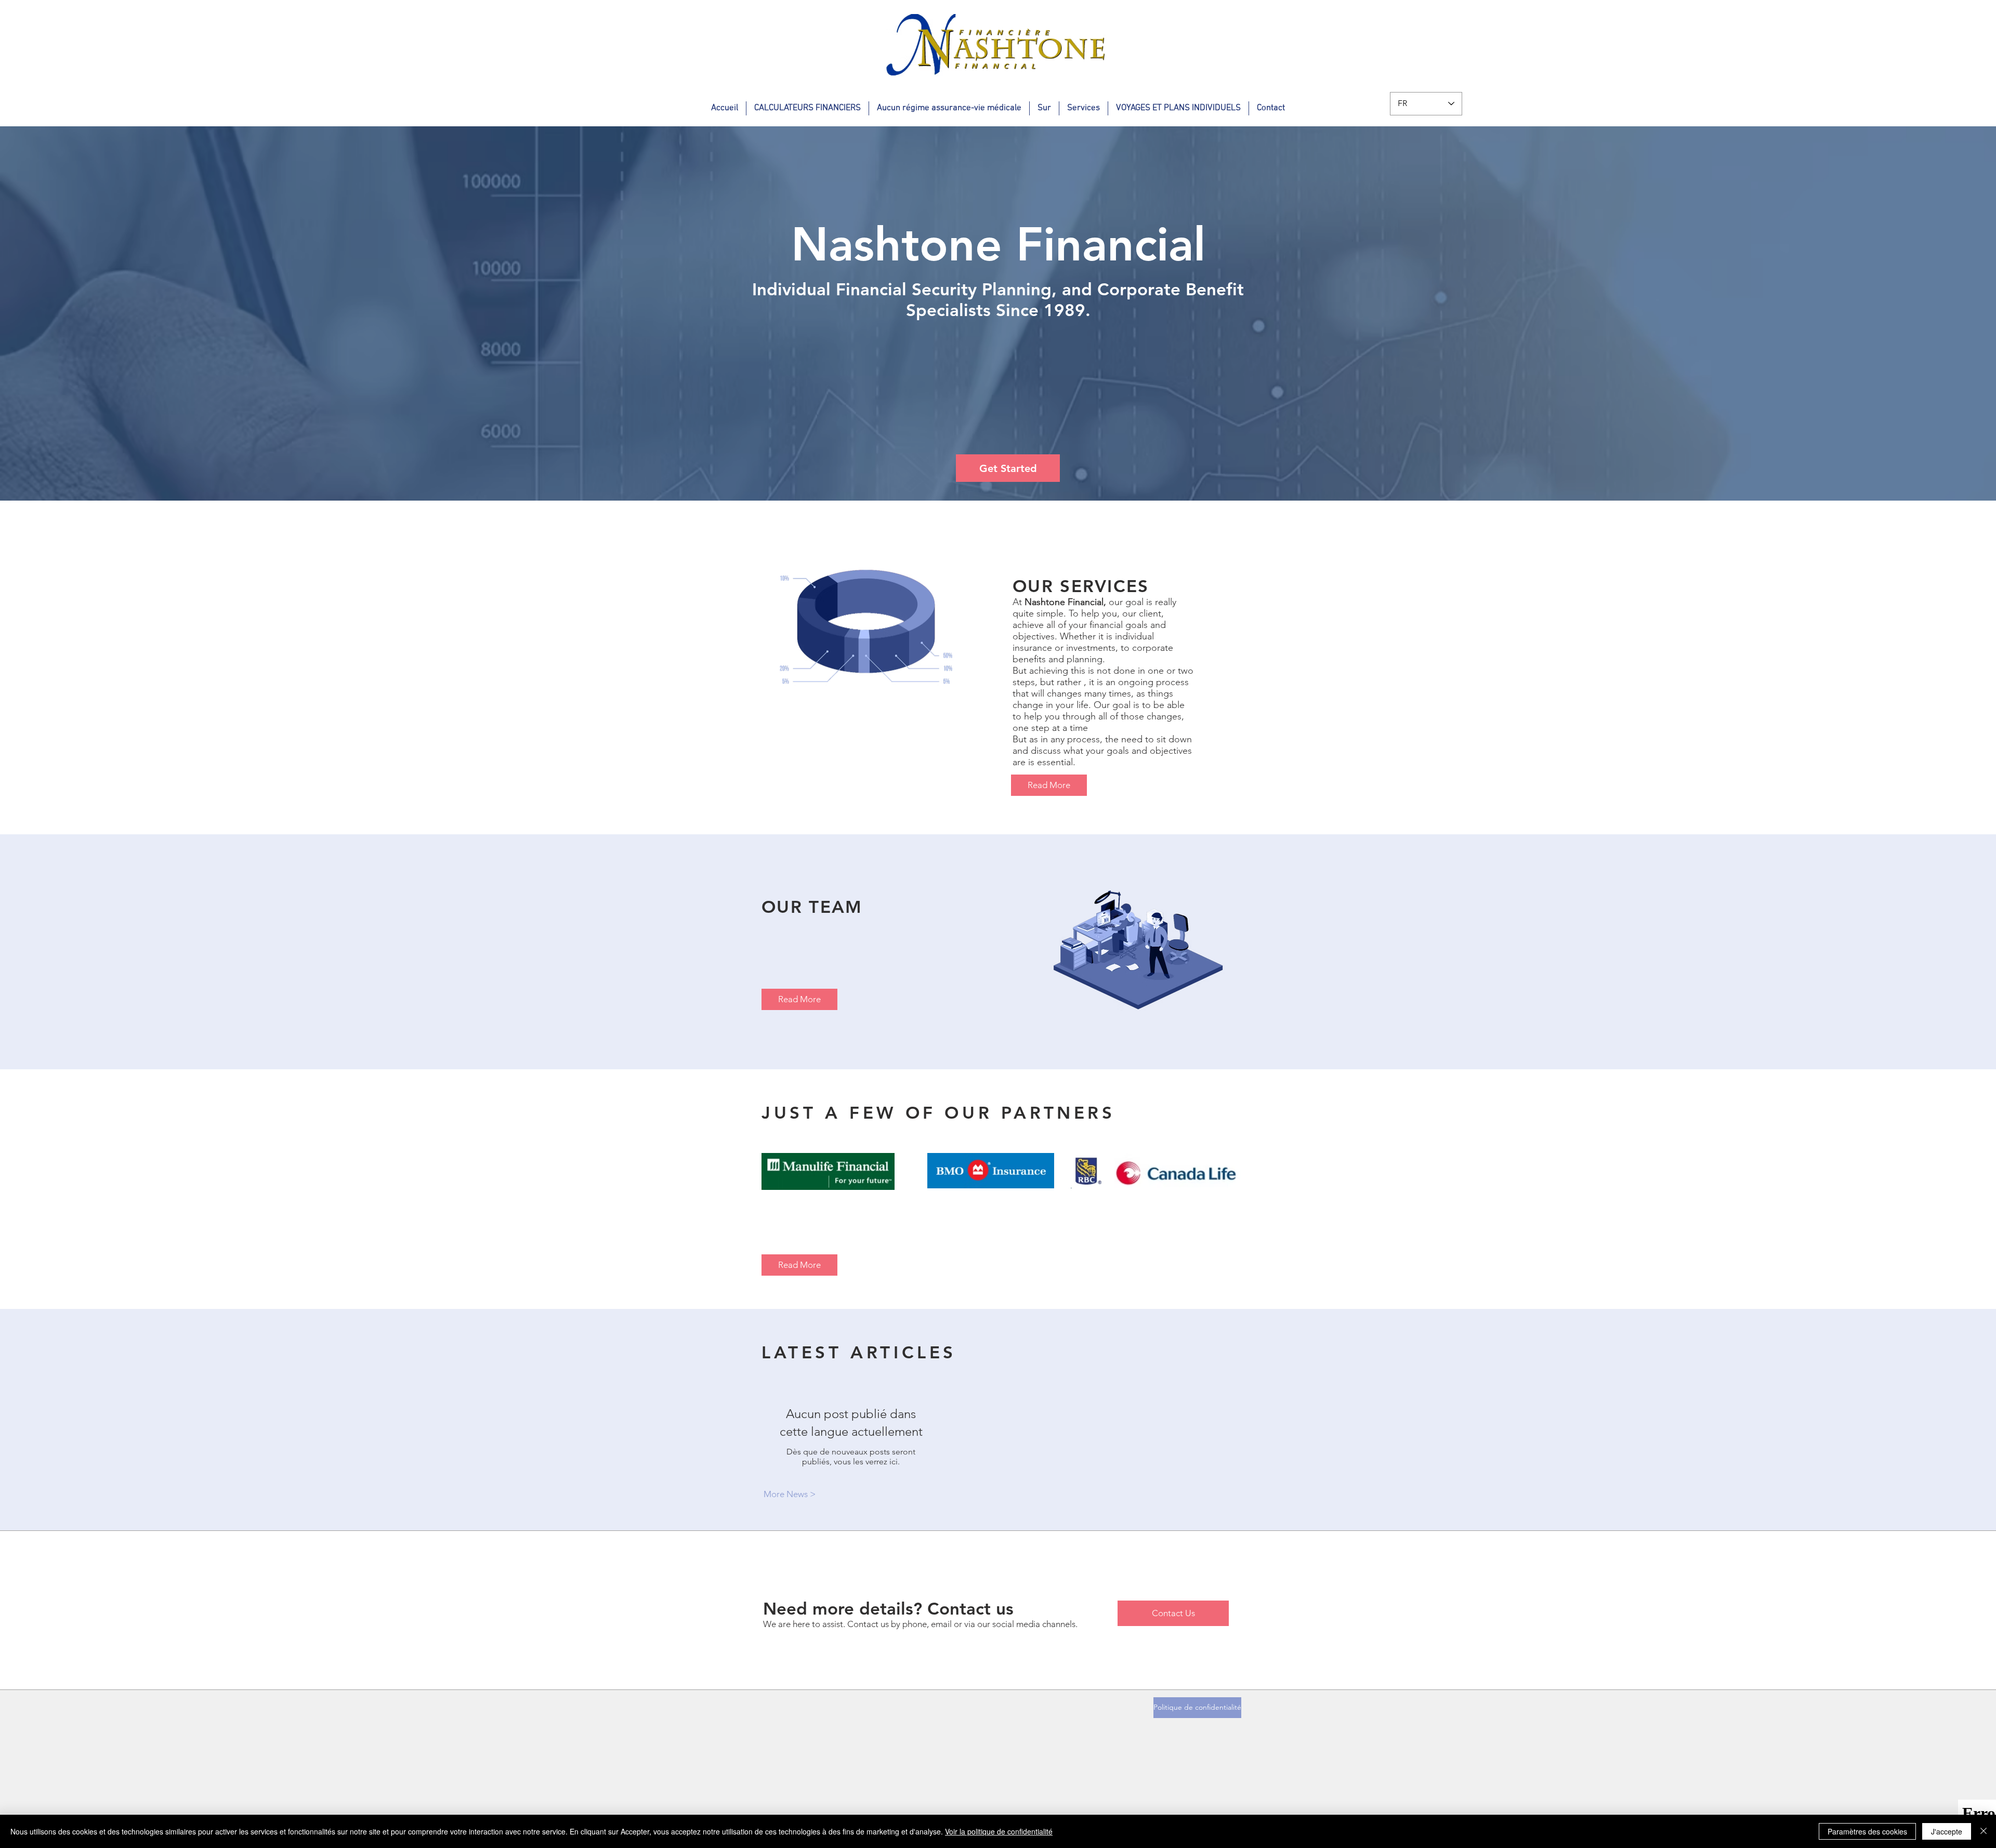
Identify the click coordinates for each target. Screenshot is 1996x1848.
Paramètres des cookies (1867, 1831)
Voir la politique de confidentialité (999, 1831)
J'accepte (1947, 1831)
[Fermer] (1984, 1831)
